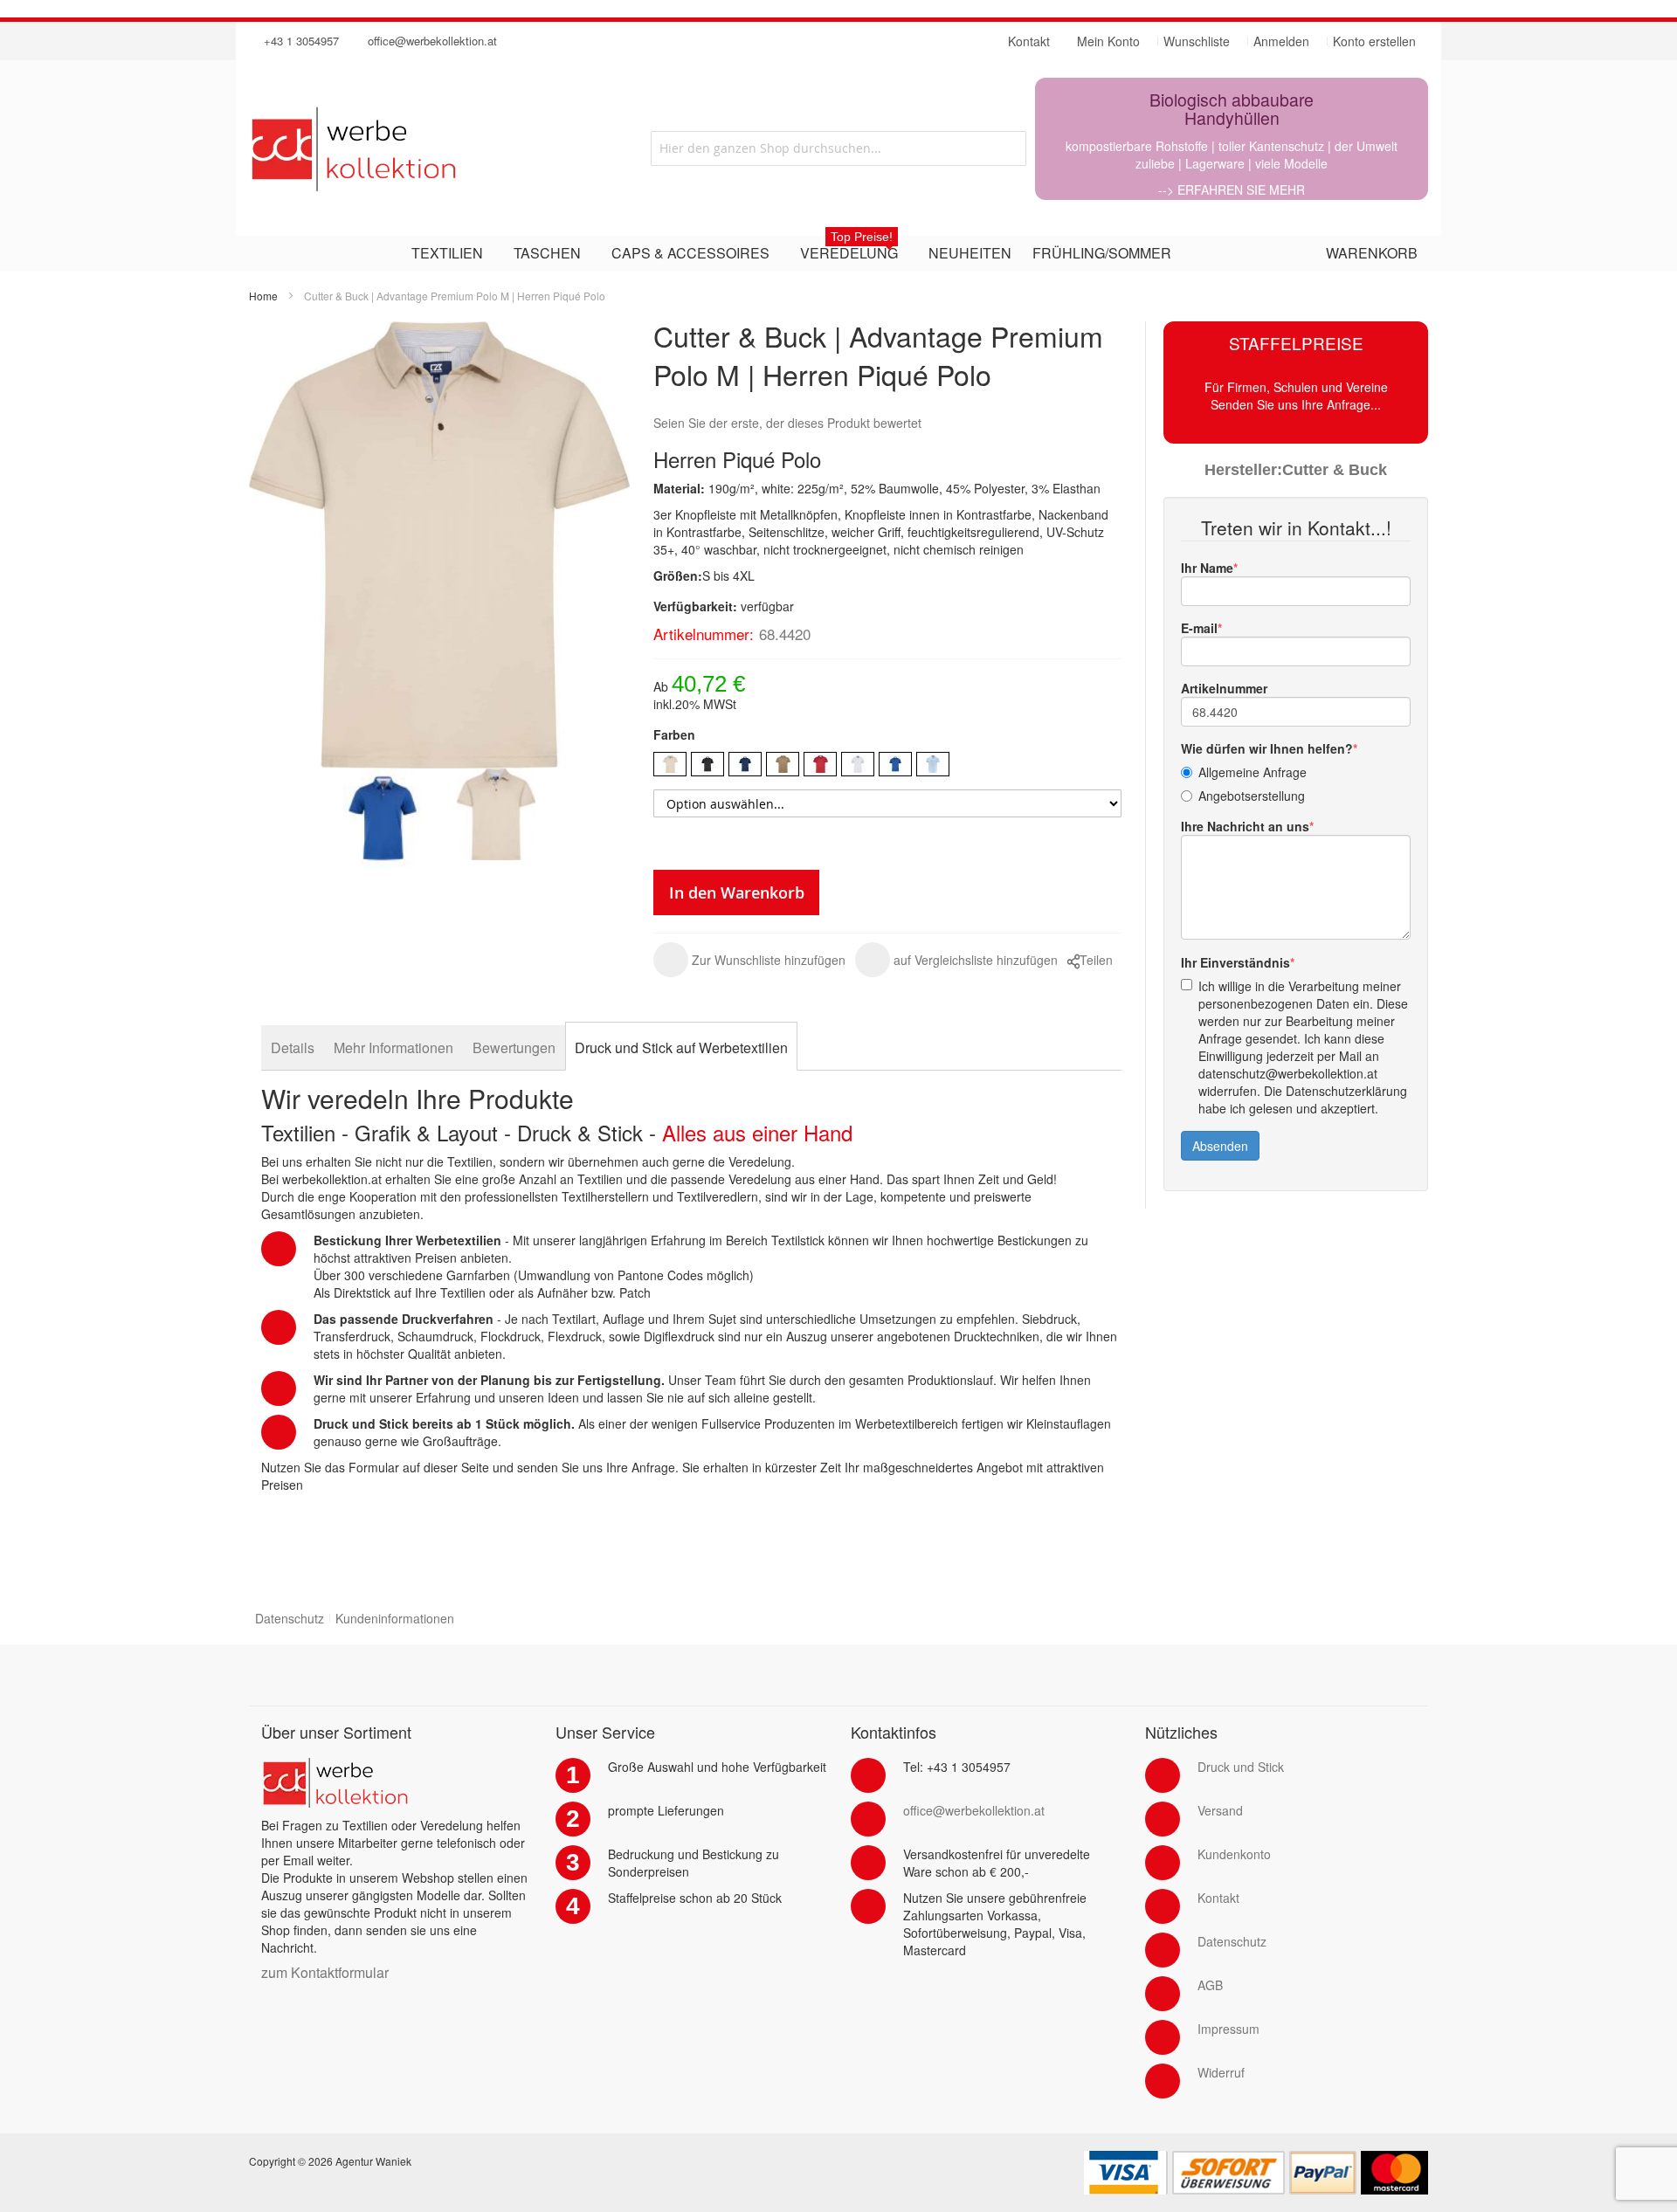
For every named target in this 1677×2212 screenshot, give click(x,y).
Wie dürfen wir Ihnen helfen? (1267, 748)
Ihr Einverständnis (1235, 962)
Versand (1220, 1810)
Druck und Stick (1241, 1767)
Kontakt (1218, 1898)
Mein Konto (1108, 41)
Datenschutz (290, 1618)
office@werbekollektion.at (432, 41)
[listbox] (887, 766)
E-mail (1199, 628)
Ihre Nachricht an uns (1245, 826)
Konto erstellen (1374, 41)
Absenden (1220, 1146)
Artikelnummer (1224, 688)
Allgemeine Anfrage (1253, 772)
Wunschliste (1197, 41)
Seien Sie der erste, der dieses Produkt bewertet (787, 423)
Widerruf (1221, 2072)
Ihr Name (1207, 568)
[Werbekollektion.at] (424, 148)
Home (263, 296)
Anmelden (1281, 41)
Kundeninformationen (395, 1618)
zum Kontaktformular (325, 1972)
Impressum (1228, 2029)
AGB (1210, 1985)
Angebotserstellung (1252, 796)
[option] (670, 764)
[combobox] (838, 148)
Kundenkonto (1234, 1854)
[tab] (293, 1047)
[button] (749, 960)
